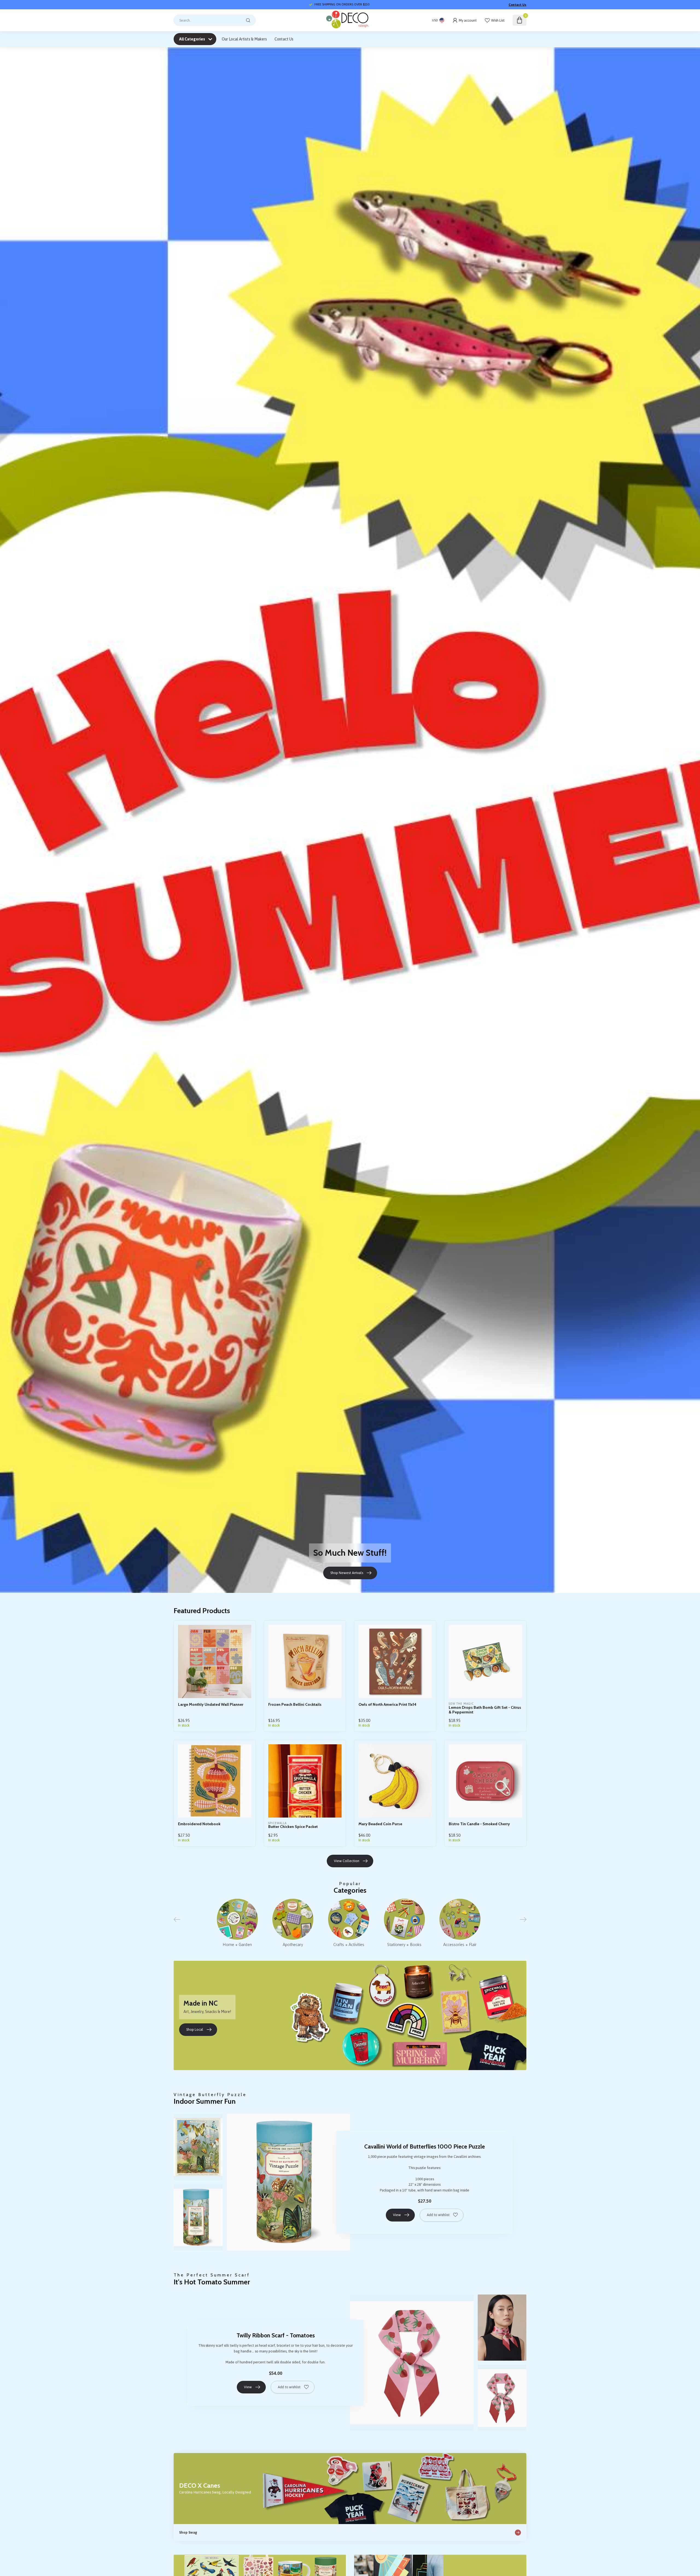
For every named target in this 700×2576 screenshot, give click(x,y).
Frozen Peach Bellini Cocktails (295, 1705)
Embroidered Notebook (199, 1824)
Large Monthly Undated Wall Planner (211, 1705)
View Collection (347, 1861)
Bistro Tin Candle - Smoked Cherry (479, 1824)
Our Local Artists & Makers (244, 39)
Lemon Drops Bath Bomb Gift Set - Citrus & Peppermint (485, 1710)
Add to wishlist (438, 2215)
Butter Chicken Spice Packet (293, 1827)
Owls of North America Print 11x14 (387, 1705)
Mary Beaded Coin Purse (380, 1824)
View (397, 2215)
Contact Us (517, 5)
